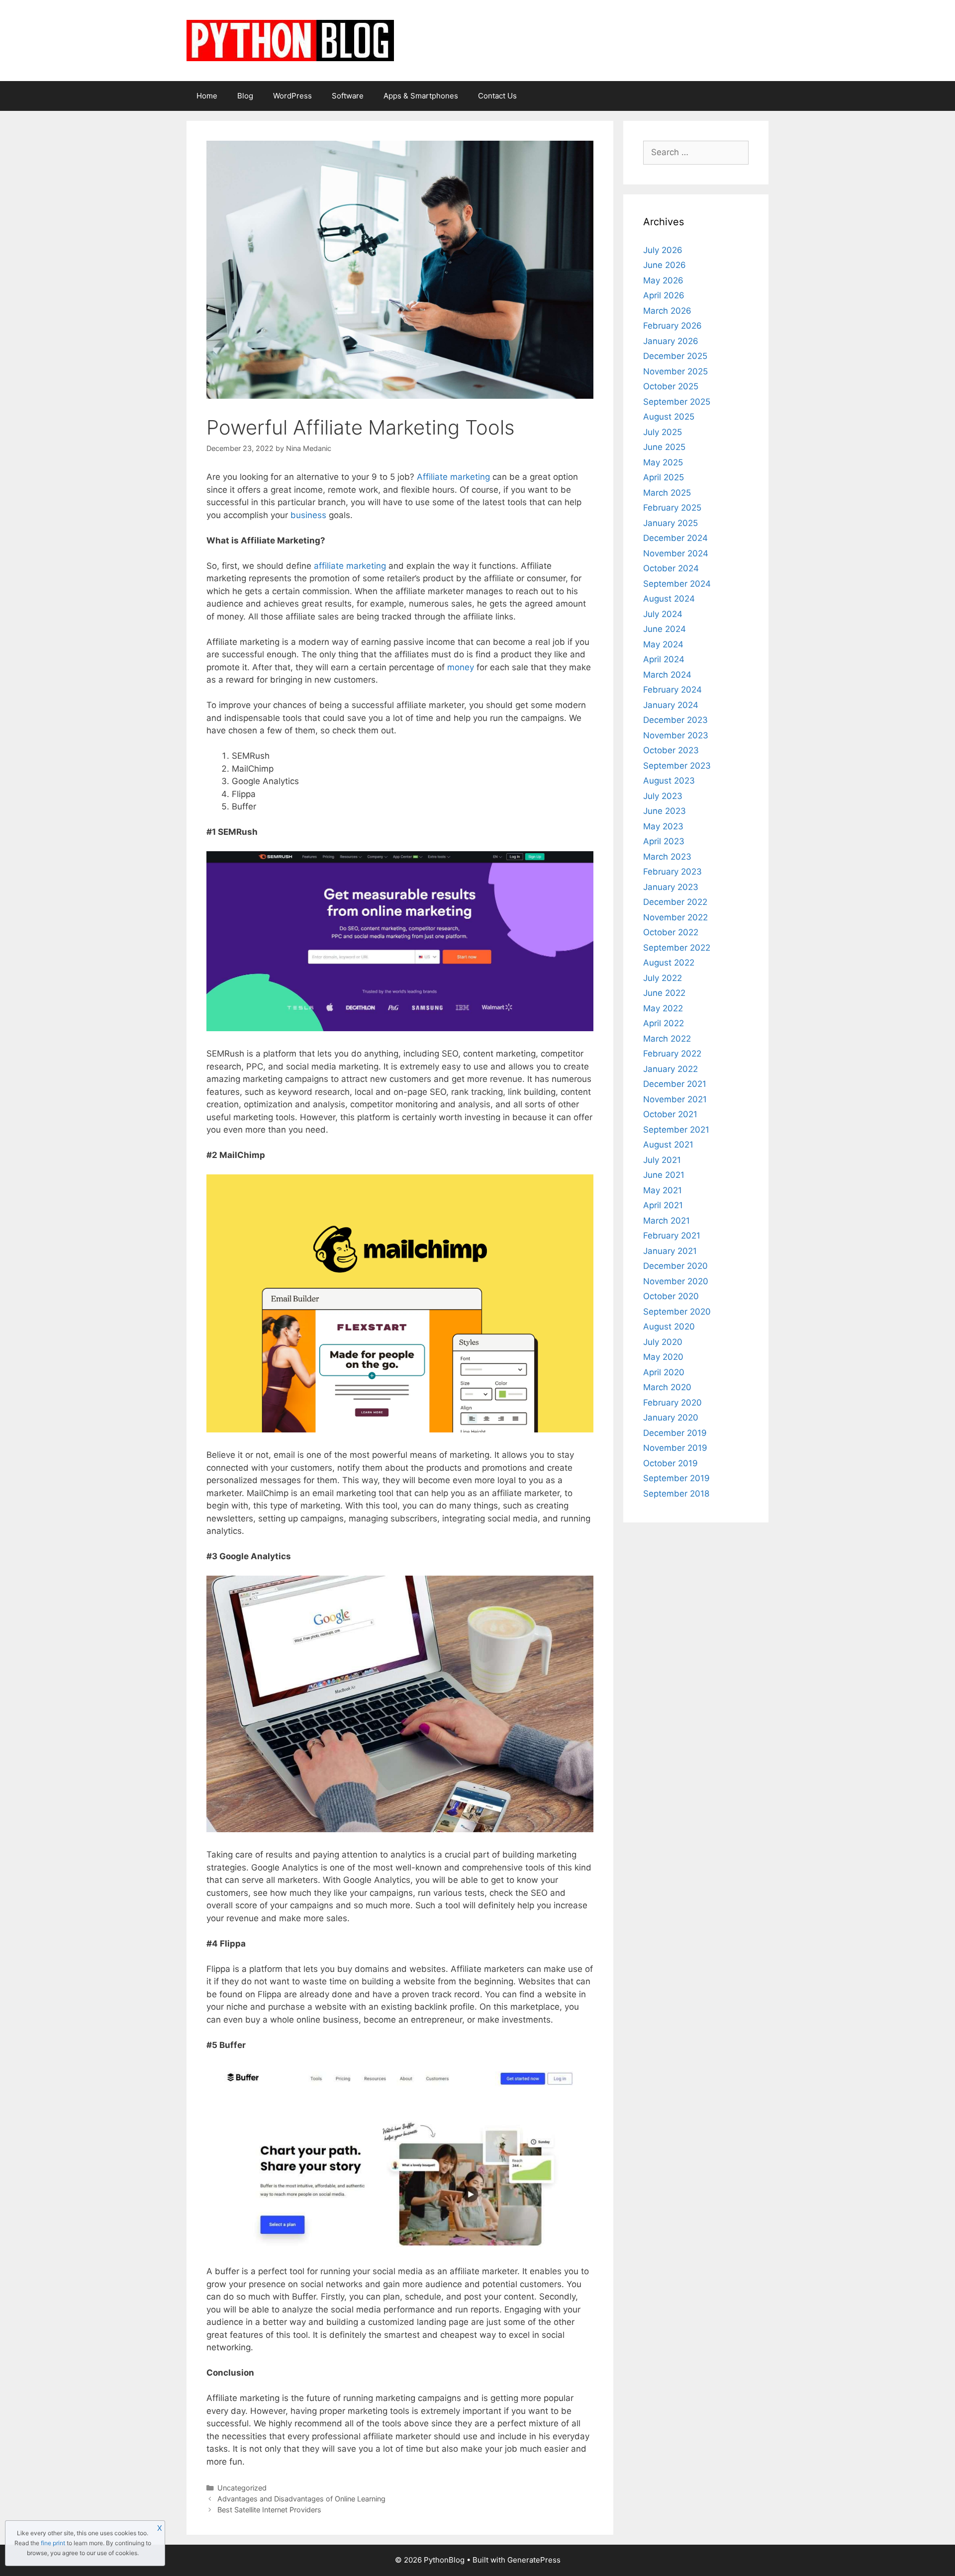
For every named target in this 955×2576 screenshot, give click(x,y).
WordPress (292, 96)
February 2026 (672, 326)
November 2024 (676, 553)
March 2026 (667, 311)
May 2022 (663, 1008)
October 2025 (671, 386)
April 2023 (664, 841)
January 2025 (670, 523)
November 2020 (676, 1281)
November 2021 (675, 1099)
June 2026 (665, 265)
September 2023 (677, 766)
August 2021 (668, 1145)
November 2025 (675, 371)
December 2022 (675, 902)
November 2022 (675, 917)
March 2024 (667, 675)
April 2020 (664, 1372)
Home (207, 96)
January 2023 (671, 887)
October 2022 (671, 932)
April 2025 (664, 477)
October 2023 (671, 750)
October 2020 (671, 1296)
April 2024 (664, 659)
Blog (245, 96)
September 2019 (676, 1478)
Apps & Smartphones (421, 96)
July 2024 (663, 614)
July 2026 (663, 250)
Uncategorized (242, 2488)
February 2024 (672, 690)
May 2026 (663, 280)
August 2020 (669, 1327)
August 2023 (669, 781)
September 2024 (677, 584)
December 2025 (675, 356)
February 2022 (672, 1054)
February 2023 (672, 872)
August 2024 (669, 599)
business (308, 515)
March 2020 (667, 1387)
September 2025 (677, 402)
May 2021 (663, 1190)
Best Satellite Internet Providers (269, 2510)
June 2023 (665, 811)
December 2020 (675, 1266)
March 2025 (667, 493)
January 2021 (670, 1251)
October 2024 (671, 568)
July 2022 (663, 978)
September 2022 (677, 948)
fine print (53, 2543)
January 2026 (671, 341)
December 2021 (675, 1084)
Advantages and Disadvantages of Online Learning (301, 2499)
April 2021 (663, 1205)
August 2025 (669, 417)
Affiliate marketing (453, 477)
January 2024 (671, 705)
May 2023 (663, 826)
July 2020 (663, 1342)
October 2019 (670, 1463)
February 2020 (672, 1403)
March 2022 (667, 1039)
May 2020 (663, 1357)
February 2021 (672, 1236)
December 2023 (675, 720)
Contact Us (497, 96)
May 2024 (663, 644)
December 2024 (675, 538)
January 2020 (671, 1418)
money (461, 667)
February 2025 (672, 508)
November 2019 (675, 1448)
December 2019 (675, 1433)
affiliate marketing (350, 566)
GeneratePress (534, 2560)
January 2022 (670, 1069)
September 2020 (677, 1312)
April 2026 (664, 295)
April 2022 (664, 1023)
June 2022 (664, 993)
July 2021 (662, 1160)
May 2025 (663, 462)
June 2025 (664, 447)
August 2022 (669, 963)
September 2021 (676, 1130)
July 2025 (663, 432)
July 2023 (663, 796)
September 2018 (676, 1494)
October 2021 (670, 1114)
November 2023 (676, 735)
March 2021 (667, 1221)
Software (348, 96)
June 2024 (665, 629)
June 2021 (664, 1175)
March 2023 (667, 857)
